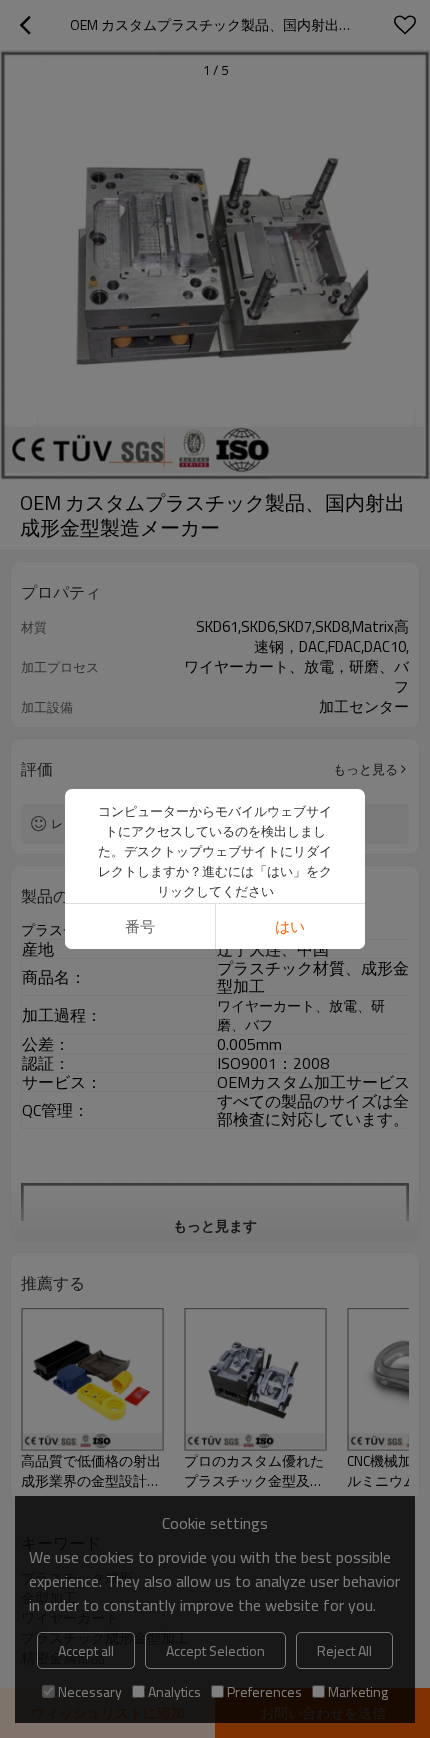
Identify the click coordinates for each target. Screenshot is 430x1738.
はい (290, 926)
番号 (140, 926)
